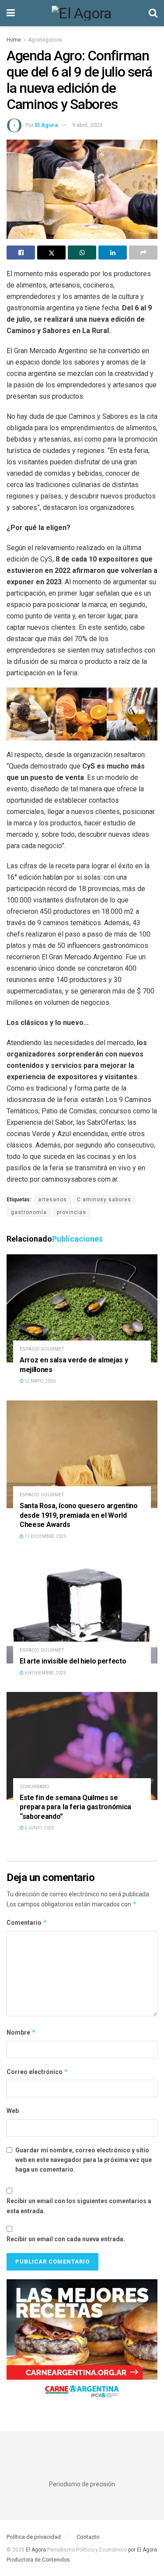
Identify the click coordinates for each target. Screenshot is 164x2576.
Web (13, 2111)
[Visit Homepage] (82, 13)
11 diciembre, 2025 (45, 1536)
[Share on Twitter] (51, 253)
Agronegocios (45, 40)
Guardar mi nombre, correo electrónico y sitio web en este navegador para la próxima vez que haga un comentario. (84, 2160)
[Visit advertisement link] (82, 2342)
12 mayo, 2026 (40, 1381)
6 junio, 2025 (39, 1828)
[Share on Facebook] (21, 253)
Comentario (27, 1922)
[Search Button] (153, 13)
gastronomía (29, 1212)
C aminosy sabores (104, 1200)
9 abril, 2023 (87, 125)
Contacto (88, 2537)
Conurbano (35, 1787)
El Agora (37, 2550)
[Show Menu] (11, 13)
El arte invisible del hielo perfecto (73, 1661)
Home (14, 40)
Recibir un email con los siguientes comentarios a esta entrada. (79, 2206)
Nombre (21, 2032)
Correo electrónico (37, 2072)
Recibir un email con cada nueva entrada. (66, 2239)
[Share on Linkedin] (113, 253)
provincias (72, 1212)
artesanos (52, 1200)
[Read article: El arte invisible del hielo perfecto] (82, 1609)
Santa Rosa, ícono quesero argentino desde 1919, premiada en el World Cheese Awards (79, 1515)
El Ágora (47, 125)
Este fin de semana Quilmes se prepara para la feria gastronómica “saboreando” (75, 1807)
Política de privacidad (34, 2537)
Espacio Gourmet (42, 1349)
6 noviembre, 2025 (45, 1673)
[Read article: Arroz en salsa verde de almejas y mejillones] (82, 1308)
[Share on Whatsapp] (82, 253)
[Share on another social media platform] (143, 253)
